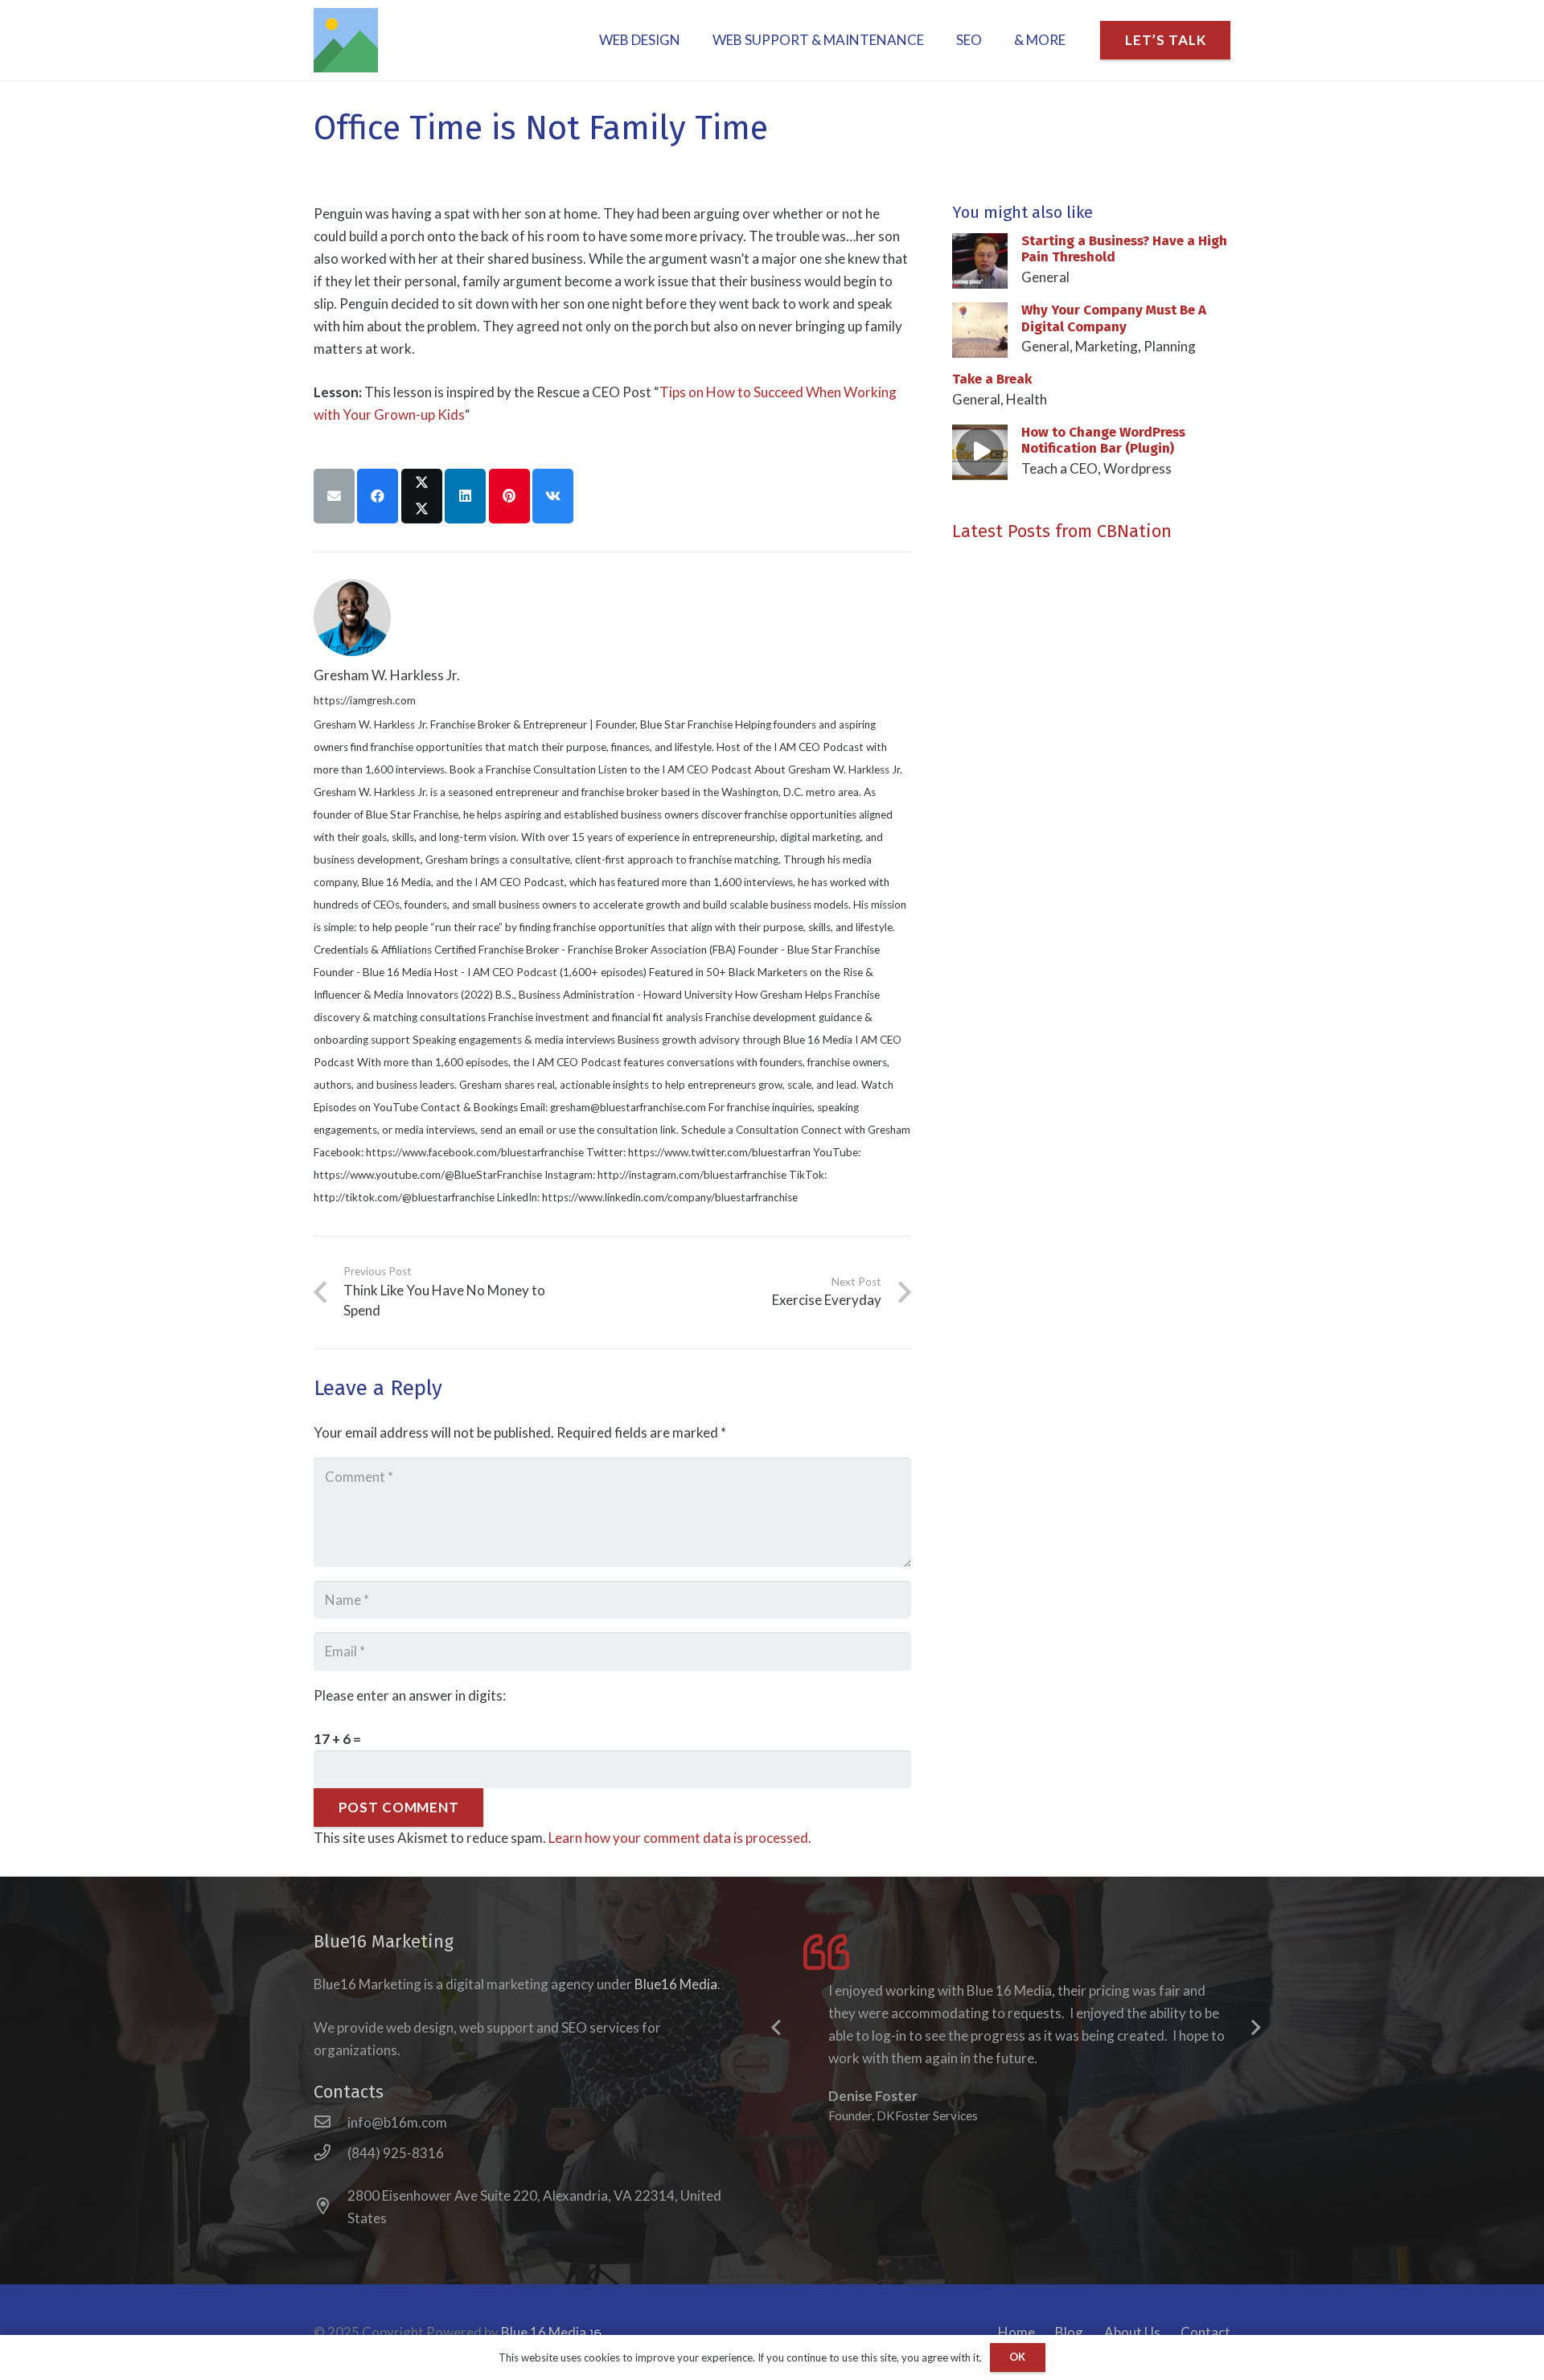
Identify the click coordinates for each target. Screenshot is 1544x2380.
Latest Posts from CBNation (1062, 531)
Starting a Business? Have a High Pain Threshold (1124, 249)
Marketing (1107, 346)
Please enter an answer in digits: (410, 1695)
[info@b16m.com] (331, 2123)
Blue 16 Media (545, 2332)
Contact (1205, 2332)
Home (1016, 2332)
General (1045, 277)
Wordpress (1137, 468)
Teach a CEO (1059, 468)
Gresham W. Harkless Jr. (387, 675)
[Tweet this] (422, 496)
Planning (1170, 346)
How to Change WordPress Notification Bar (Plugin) (1103, 440)
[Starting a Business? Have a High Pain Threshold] (980, 244)
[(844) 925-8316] (331, 2153)
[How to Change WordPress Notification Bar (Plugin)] (980, 435)
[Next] (1254, 2029)
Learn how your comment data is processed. (680, 1838)
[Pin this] (509, 496)
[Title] (346, 40)
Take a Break (992, 379)
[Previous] (777, 2029)
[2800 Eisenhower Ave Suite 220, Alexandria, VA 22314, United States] (331, 2207)
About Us (1132, 2332)
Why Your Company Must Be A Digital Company (1114, 318)
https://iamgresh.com (365, 700)
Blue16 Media (676, 1984)
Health (1027, 399)
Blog (1069, 2332)
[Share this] (378, 496)
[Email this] (334, 496)
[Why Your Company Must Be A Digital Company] (980, 313)
